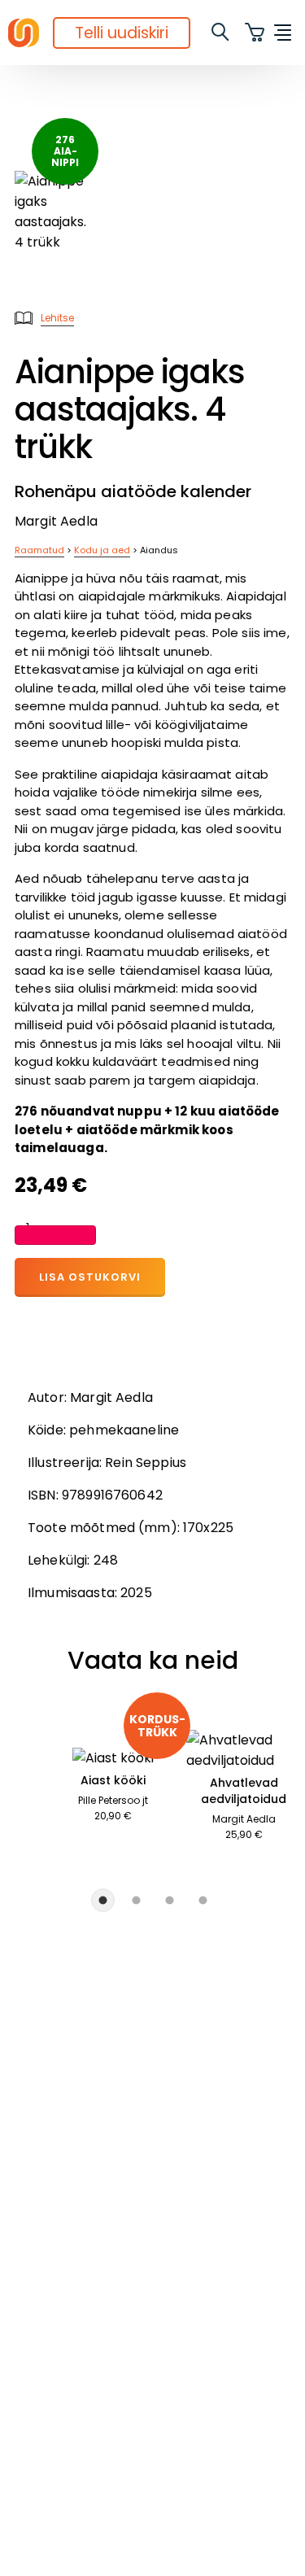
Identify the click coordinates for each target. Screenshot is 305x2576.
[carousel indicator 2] (136, 1900)
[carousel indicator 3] (170, 1900)
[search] (221, 33)
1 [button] (28, 1228)
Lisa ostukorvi (90, 1277)
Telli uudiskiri (122, 33)
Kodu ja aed (102, 550)
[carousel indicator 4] (203, 1900)
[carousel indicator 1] (103, 1900)
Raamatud (39, 550)
